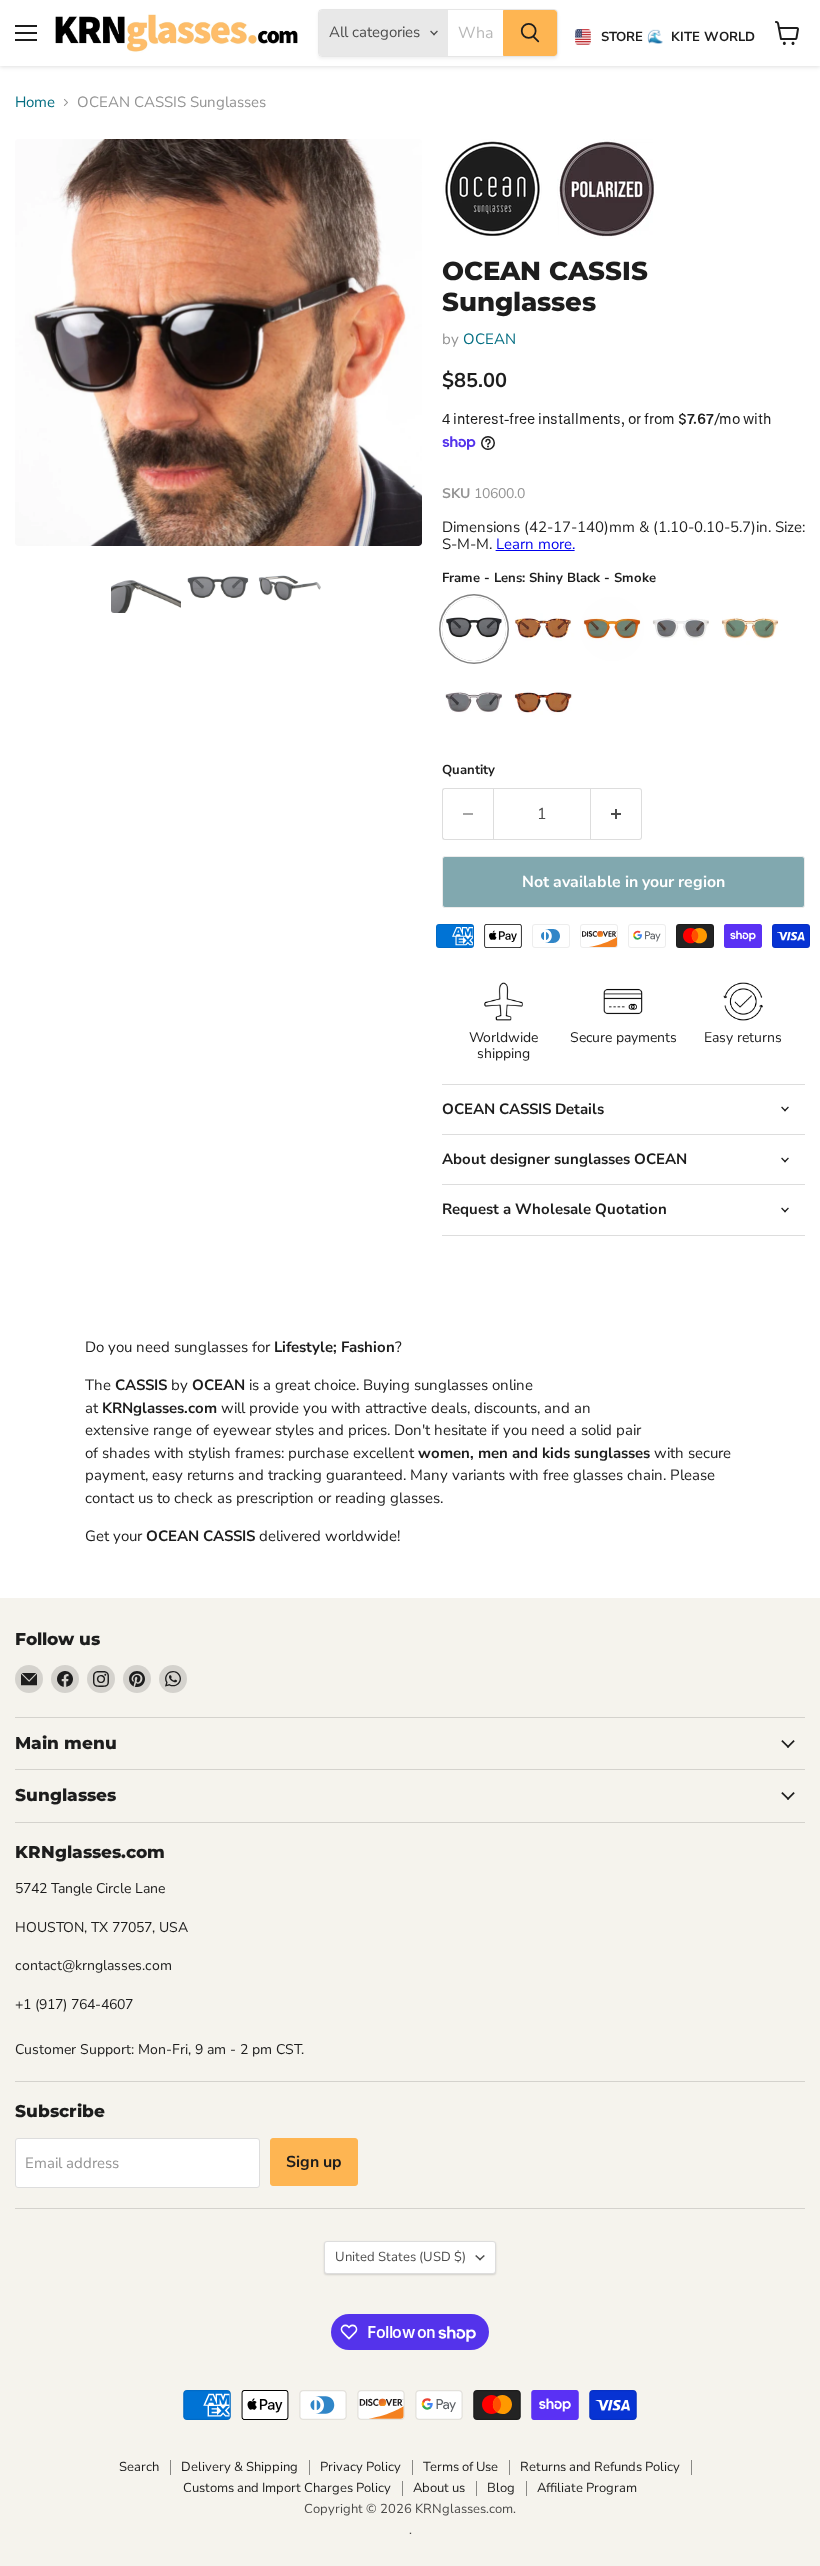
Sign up (314, 2162)
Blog (501, 2488)
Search (139, 2467)
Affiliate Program (587, 2488)
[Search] (530, 33)
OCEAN (489, 339)
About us (439, 2488)
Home (35, 102)
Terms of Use (460, 2467)
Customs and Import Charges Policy (287, 2488)
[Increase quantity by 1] (616, 814)
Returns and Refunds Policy (600, 2467)
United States (400, 2257)
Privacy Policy (360, 2467)
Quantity (468, 770)
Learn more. (535, 544)
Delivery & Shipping (239, 2467)
